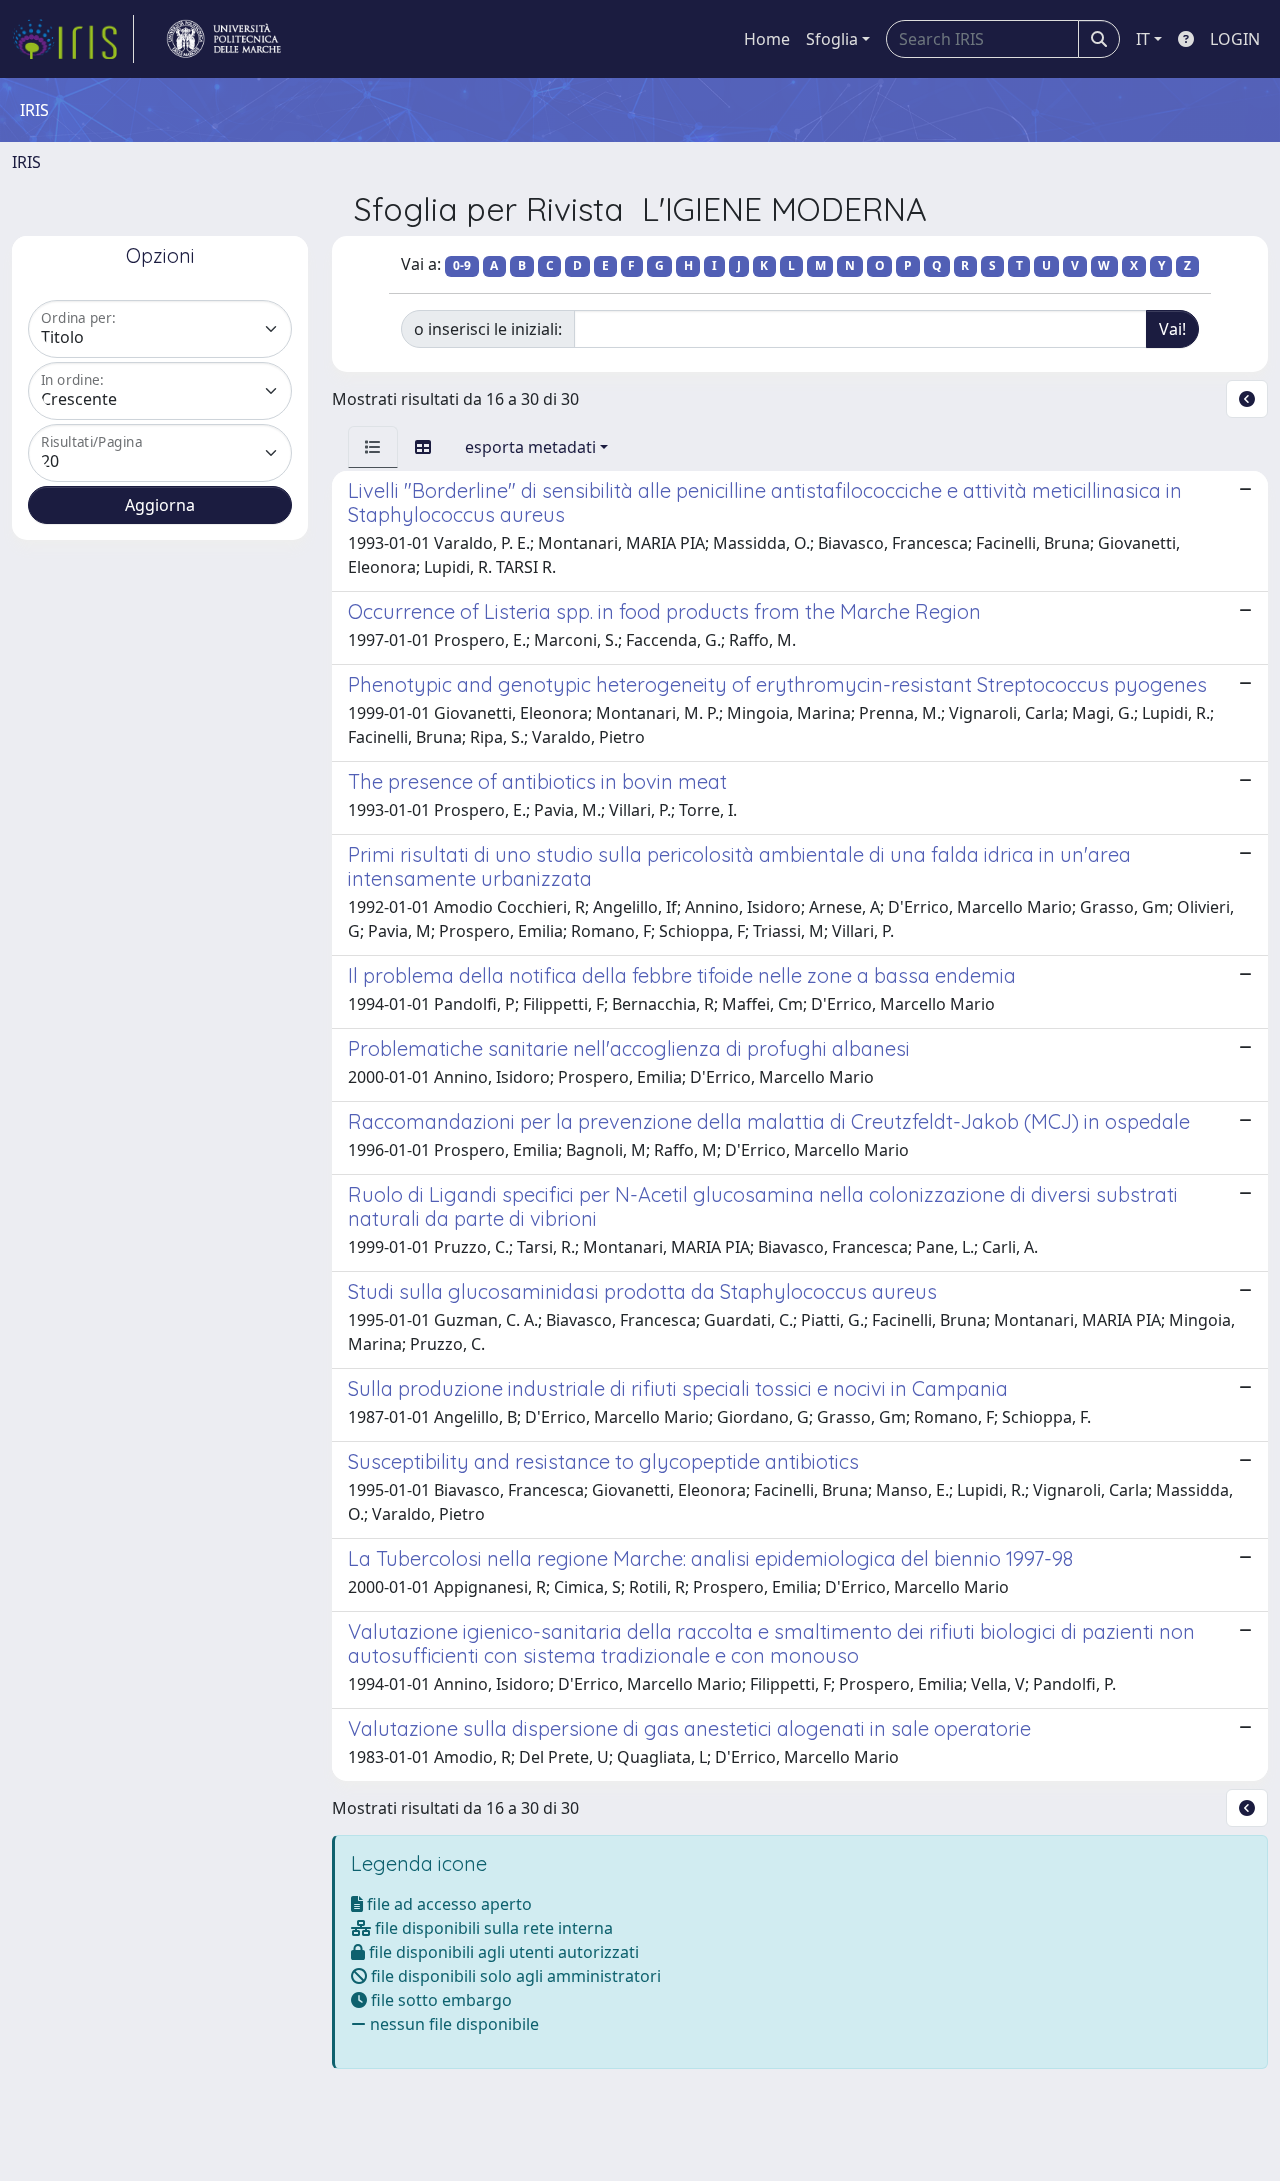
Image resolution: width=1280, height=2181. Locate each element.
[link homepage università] (224, 39)
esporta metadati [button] (530, 447)
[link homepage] (73, 39)
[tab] (373, 447)
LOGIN (1235, 39)
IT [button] (1143, 39)
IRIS (26, 162)
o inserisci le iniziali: (488, 329)
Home (767, 39)
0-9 (462, 265)
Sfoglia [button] (832, 39)
